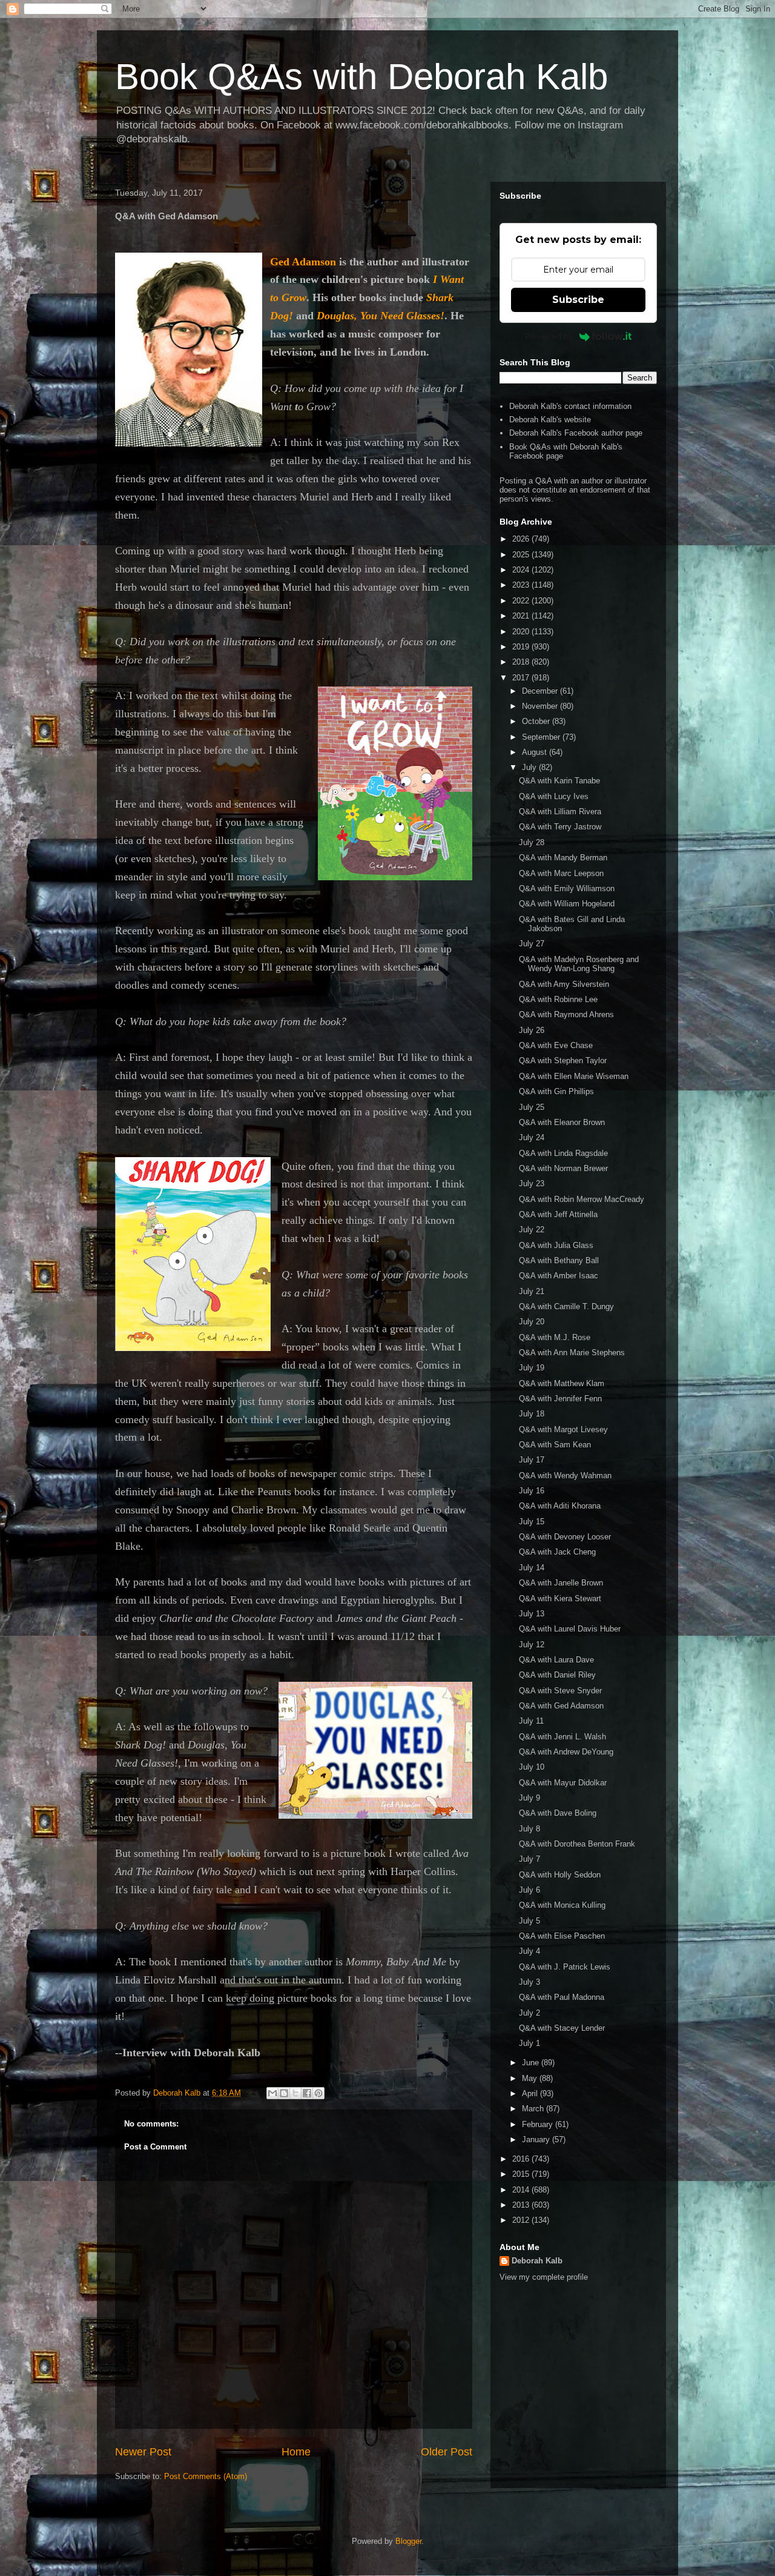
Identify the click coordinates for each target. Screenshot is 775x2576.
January (537, 2139)
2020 (522, 632)
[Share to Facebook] (307, 2093)
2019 (522, 647)
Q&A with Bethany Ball (559, 1260)
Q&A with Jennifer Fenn (560, 1399)
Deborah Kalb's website (550, 420)
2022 (522, 601)
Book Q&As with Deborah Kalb (361, 77)
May (531, 2078)
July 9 (529, 1798)
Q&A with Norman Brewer (563, 1168)
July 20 (532, 1322)
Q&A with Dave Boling (558, 1813)
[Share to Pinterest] (318, 2093)
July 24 (532, 1137)
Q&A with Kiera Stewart (560, 1598)
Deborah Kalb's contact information (570, 406)
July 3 (529, 1982)
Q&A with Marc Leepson (561, 873)
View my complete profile (544, 2277)
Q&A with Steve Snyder (560, 1691)
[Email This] (272, 2093)
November (541, 706)
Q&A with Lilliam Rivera (560, 812)
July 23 (532, 1183)
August (536, 752)
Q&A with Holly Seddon (560, 1875)
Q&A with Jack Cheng (557, 1552)
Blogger (408, 2541)
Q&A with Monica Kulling (562, 1905)
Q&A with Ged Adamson (561, 1706)
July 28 (532, 842)
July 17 (532, 1460)
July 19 (532, 1368)
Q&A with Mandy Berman (563, 858)
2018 (522, 662)
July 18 (532, 1414)
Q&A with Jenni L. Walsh (562, 1737)
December (541, 691)
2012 (522, 2220)
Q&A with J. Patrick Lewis (565, 1967)
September (542, 737)
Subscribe (578, 300)
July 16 (532, 1491)
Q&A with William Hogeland (567, 904)
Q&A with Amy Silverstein (564, 984)
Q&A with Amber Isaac (559, 1276)
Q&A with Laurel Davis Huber (570, 1629)
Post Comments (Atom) (206, 2476)
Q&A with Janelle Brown (561, 1583)
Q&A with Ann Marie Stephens (572, 1353)
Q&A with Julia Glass (556, 1245)
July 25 (532, 1107)
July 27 (532, 944)
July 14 (532, 1568)
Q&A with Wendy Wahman (565, 1476)
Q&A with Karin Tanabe (559, 781)
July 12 (532, 1645)
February (539, 2124)
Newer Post (143, 2452)
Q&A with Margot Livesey (563, 1429)
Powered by (549, 336)
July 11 (531, 1721)
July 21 (532, 1291)
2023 (522, 585)
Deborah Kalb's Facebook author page (576, 433)
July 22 (532, 1230)
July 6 (529, 1890)
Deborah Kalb (537, 2261)
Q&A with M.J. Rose (555, 1337)
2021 (522, 616)
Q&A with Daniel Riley (557, 1675)
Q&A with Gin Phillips (556, 1091)
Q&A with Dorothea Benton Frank (577, 1844)
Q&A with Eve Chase (556, 1045)
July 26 (532, 1030)
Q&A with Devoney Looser (565, 1537)
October (537, 721)
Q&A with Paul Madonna (562, 1997)
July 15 (532, 1522)
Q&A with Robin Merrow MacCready (582, 1199)
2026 (522, 539)
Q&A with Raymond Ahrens (566, 1014)
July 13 (532, 1614)
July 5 (529, 1921)
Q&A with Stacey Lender (562, 2028)
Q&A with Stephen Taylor (563, 1061)
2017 (522, 678)
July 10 (532, 1767)
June (532, 2063)
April (531, 2093)
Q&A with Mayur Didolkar (563, 1783)
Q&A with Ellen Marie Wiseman (574, 1076)
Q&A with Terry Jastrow (560, 827)
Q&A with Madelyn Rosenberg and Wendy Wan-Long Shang (579, 964)
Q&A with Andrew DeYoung (566, 1752)
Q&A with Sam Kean (555, 1445)
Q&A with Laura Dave (556, 1660)
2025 (522, 555)
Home (296, 2452)
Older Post (447, 2452)
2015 (522, 2174)
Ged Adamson (303, 262)
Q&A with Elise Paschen (562, 1936)
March (534, 2109)
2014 (522, 2190)
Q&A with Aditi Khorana (560, 1506)
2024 (522, 570)
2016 (522, 2159)
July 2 (529, 2013)
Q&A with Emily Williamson (567, 888)
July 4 (529, 1951)
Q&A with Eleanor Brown (562, 1122)
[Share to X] (295, 2093)
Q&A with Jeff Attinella (558, 1214)
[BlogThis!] (284, 2093)
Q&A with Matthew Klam (562, 1383)
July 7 (529, 1859)
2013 (522, 2205)
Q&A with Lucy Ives (554, 796)
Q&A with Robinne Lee (558, 999)
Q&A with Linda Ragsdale (563, 1153)
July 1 (529, 2043)
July (530, 767)
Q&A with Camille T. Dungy (566, 1306)
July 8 (529, 1829)
